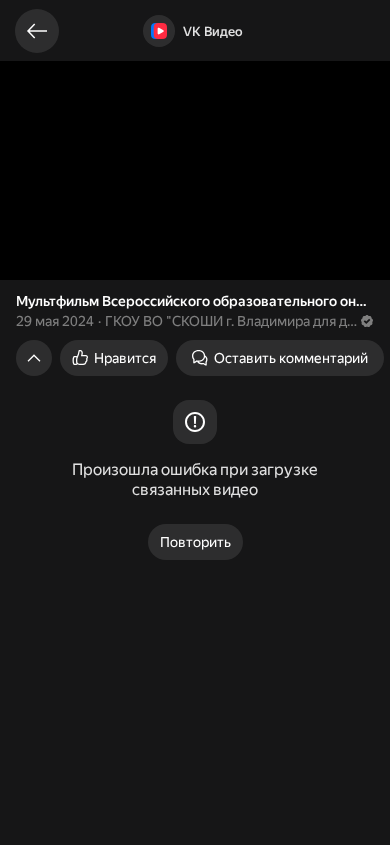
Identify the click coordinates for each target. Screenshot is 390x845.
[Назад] (37, 31)
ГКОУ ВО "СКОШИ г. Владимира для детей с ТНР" (231, 321)
